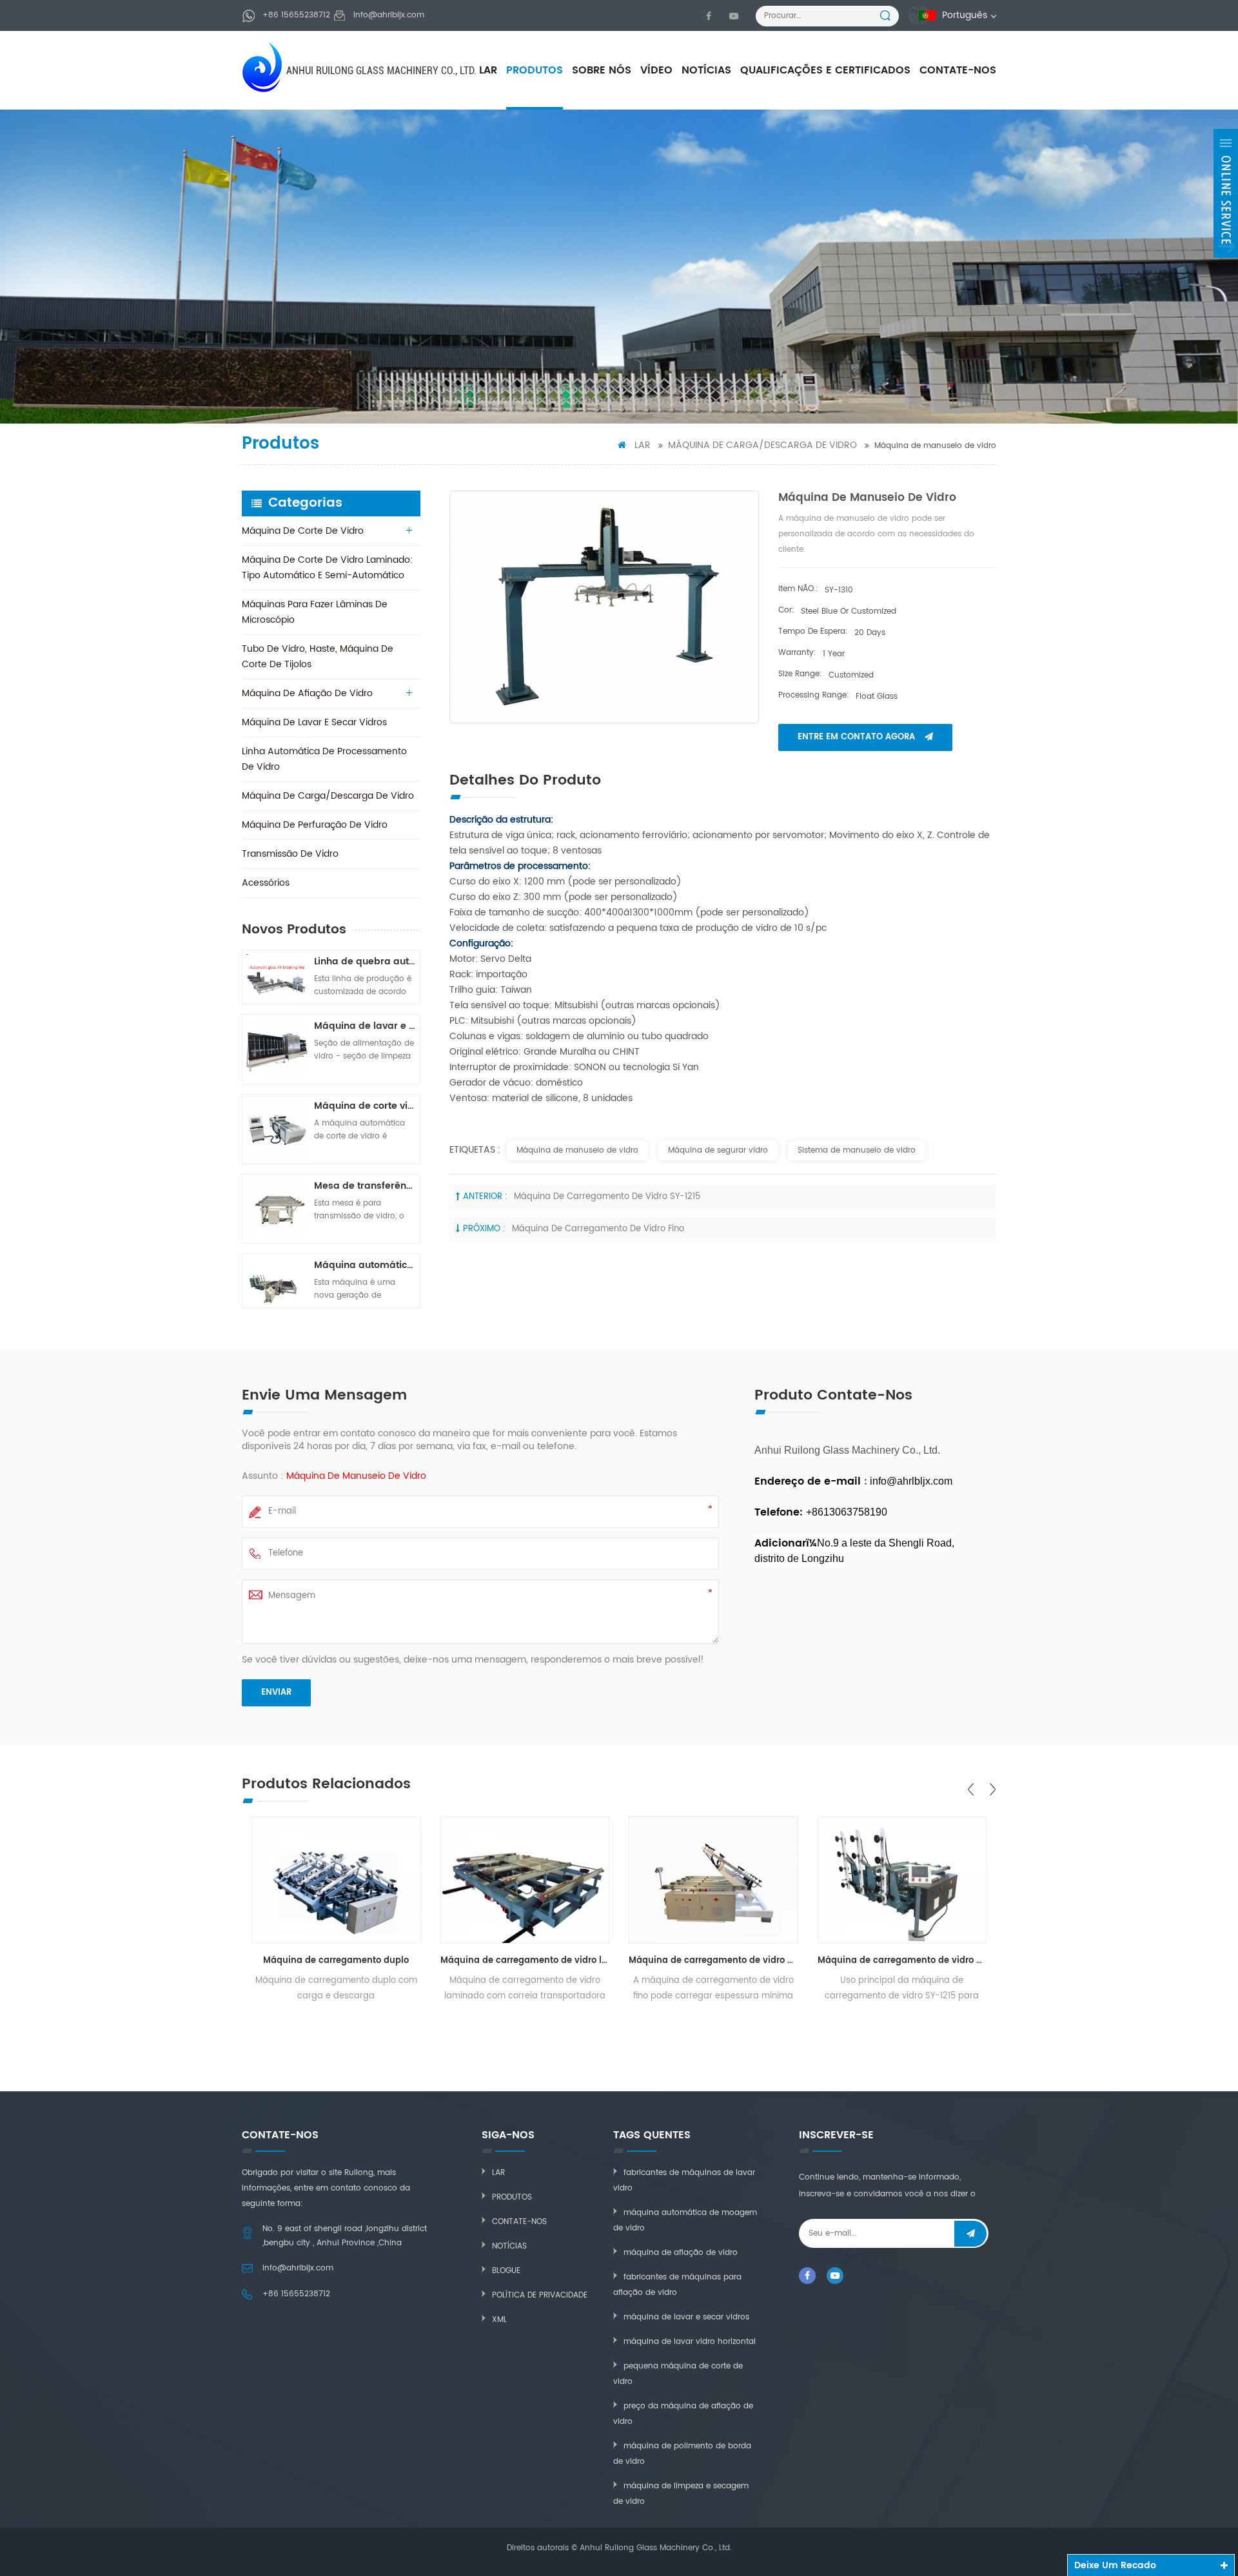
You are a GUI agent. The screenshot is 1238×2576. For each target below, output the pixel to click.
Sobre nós (602, 70)
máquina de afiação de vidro (681, 2253)
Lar (488, 70)
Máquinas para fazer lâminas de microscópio (315, 612)
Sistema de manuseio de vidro (857, 1150)
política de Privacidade (540, 2295)
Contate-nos (958, 70)
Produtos (535, 70)
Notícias (706, 70)
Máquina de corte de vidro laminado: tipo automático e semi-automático (327, 568)
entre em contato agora (856, 737)
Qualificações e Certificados (825, 70)
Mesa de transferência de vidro (365, 1186)
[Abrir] (1226, 193)
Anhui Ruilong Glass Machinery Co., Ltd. (381, 71)
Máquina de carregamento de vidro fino (598, 1229)
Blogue (506, 2271)
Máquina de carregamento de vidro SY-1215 (607, 1197)
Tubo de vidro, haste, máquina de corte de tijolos (318, 657)
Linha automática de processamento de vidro (324, 759)
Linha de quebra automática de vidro (365, 961)
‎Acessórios (266, 883)
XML (499, 2320)
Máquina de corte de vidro (303, 531)
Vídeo (656, 70)
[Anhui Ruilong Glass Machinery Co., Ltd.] (263, 67)
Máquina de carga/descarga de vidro (762, 445)
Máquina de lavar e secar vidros (314, 722)
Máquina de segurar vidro (718, 1150)
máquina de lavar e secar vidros (686, 2317)
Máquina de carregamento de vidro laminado (525, 1961)
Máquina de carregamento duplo (336, 1961)
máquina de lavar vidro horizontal (690, 2342)
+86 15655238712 (296, 15)
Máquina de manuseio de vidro (577, 1150)
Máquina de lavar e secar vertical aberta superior (365, 1026)
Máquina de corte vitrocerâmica (365, 1106)
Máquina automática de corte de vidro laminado (365, 1265)
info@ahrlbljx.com (389, 15)
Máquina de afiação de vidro (307, 693)
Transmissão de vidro (290, 854)
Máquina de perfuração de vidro (315, 825)
